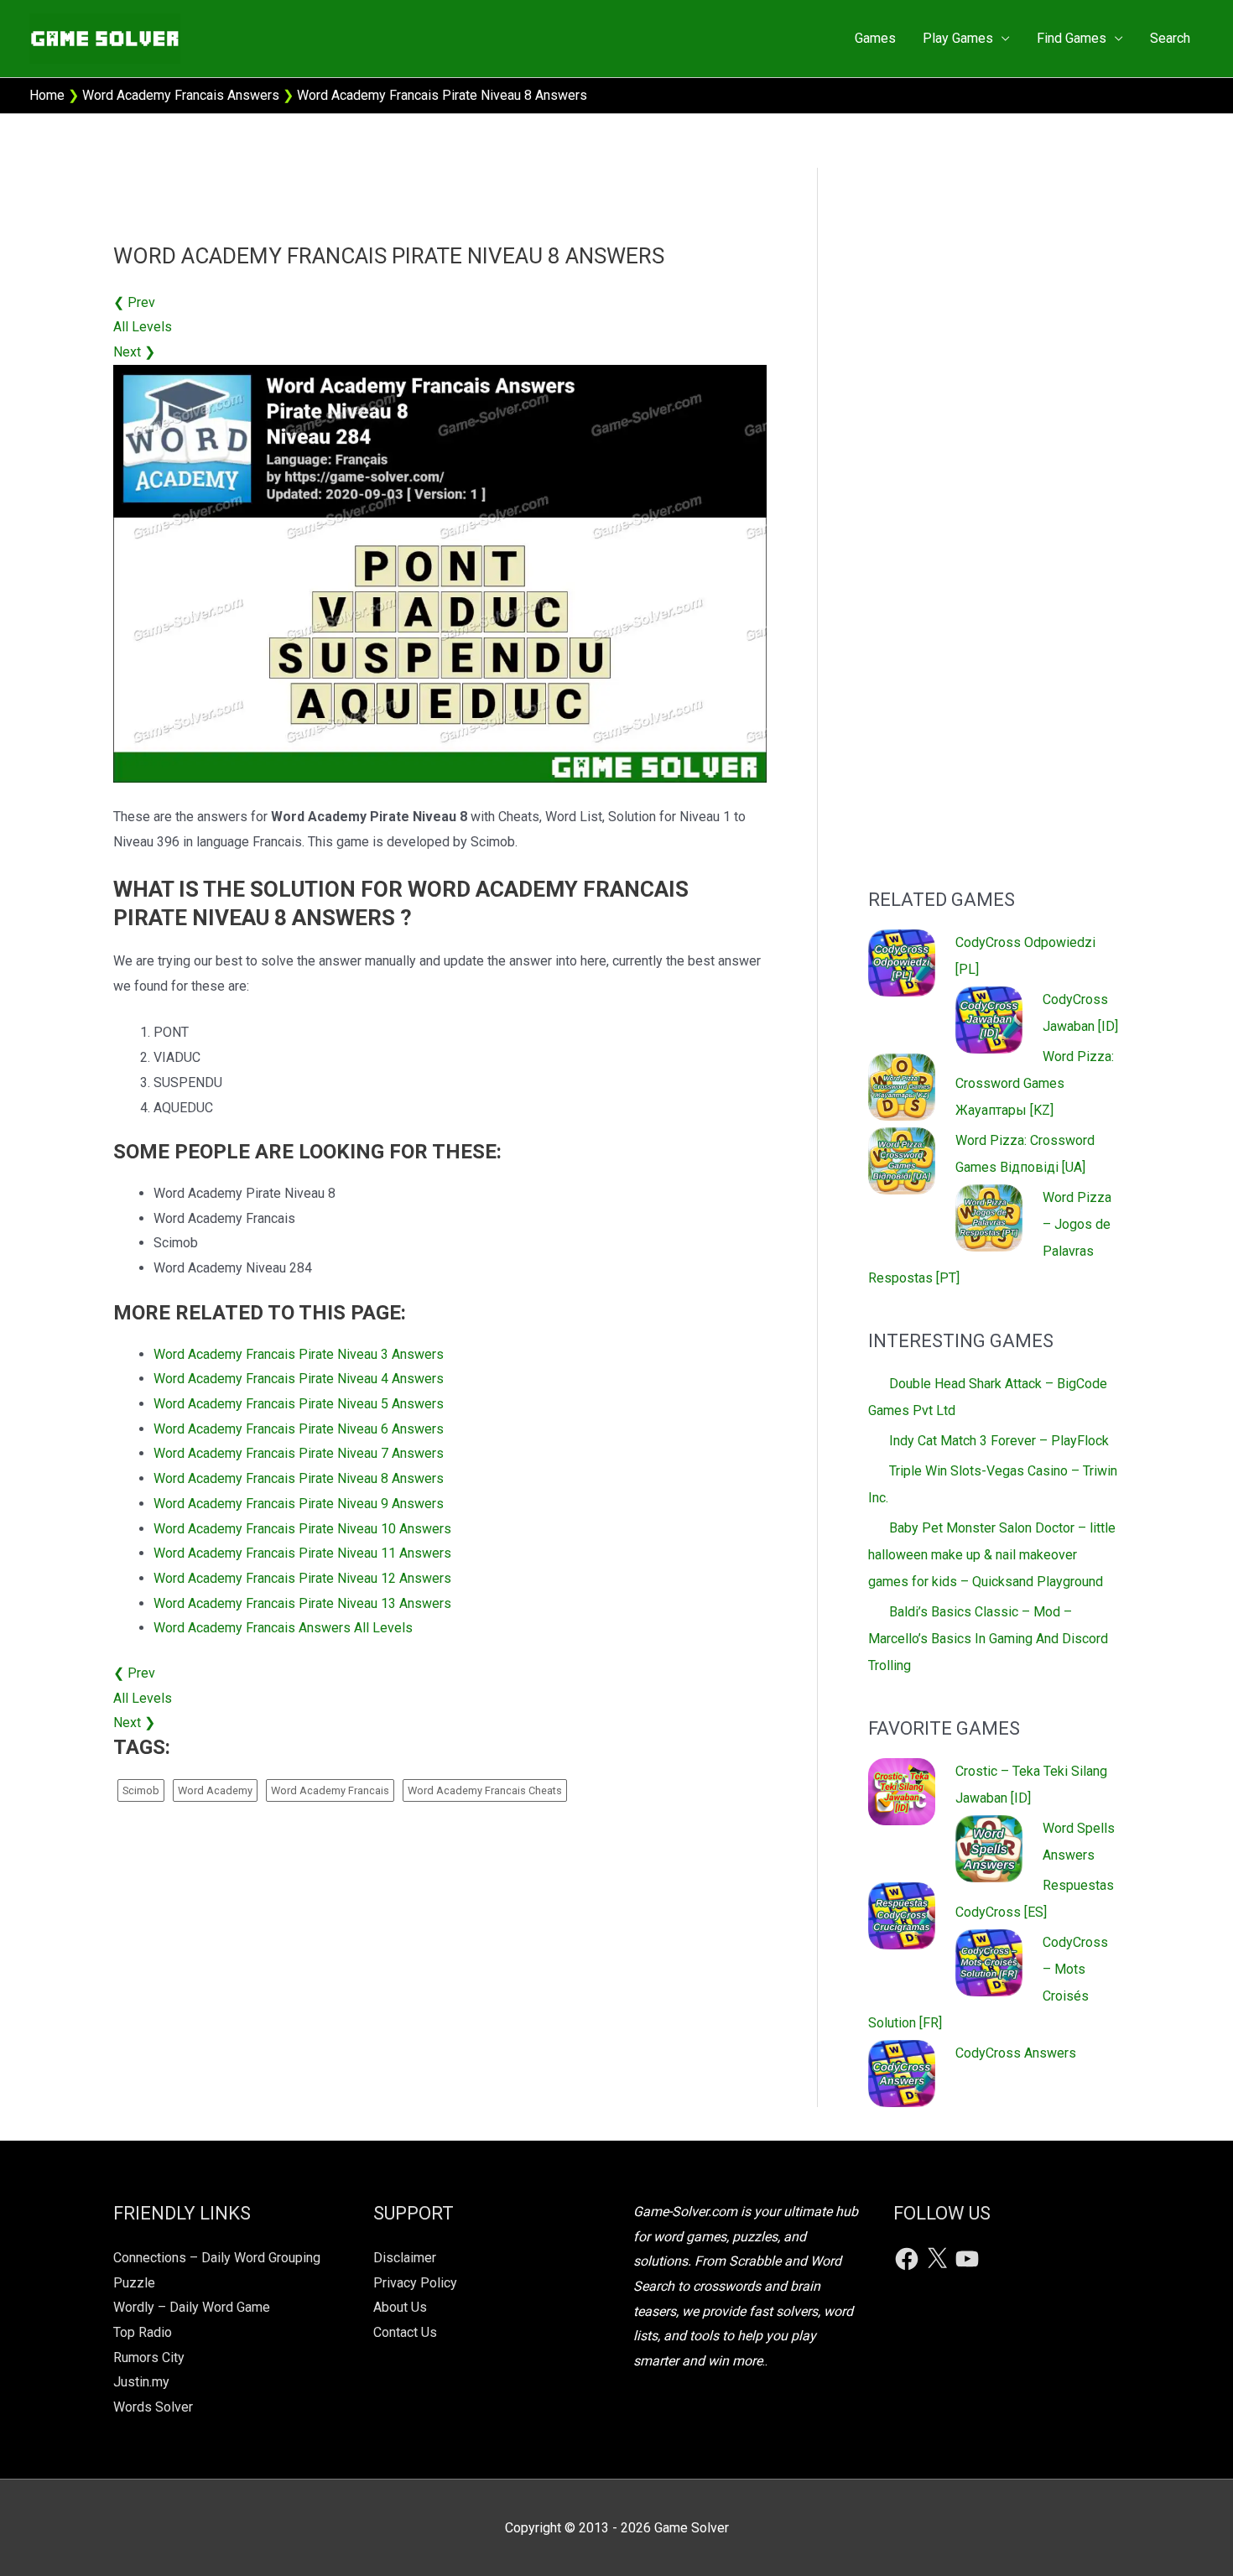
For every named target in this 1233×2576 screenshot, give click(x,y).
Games (875, 38)
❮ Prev (134, 302)
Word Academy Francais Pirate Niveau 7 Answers (299, 1453)
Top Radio (143, 2332)
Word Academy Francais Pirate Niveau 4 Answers (299, 1379)
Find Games (1072, 38)
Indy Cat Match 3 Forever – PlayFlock (999, 1441)
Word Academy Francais (330, 1790)
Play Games (958, 38)
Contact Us (405, 2332)
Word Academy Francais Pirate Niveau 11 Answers (302, 1553)
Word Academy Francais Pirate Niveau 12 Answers (302, 1578)
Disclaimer (405, 2258)
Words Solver (153, 2407)
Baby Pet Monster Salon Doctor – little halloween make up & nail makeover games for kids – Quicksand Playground (992, 1555)
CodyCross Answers (1016, 2053)
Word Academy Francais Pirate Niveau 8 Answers (299, 1478)
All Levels (143, 327)
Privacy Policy (415, 2283)
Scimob (141, 1790)
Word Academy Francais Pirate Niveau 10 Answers (302, 1529)
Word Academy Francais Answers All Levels (283, 1628)
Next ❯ (134, 352)
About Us (400, 2307)
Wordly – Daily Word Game (192, 2307)
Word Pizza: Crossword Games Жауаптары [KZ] (1035, 1083)
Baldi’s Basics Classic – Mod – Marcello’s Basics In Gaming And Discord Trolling (988, 1639)
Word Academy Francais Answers (181, 95)
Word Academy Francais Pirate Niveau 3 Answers (299, 1354)
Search (1170, 38)
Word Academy (215, 1790)
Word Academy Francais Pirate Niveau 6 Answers (299, 1429)
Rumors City (149, 2357)
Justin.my (141, 2382)
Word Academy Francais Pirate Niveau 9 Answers (299, 1504)
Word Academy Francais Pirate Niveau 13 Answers (302, 1603)
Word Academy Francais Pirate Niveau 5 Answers (299, 1404)
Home (47, 95)
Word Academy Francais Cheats (485, 1790)
